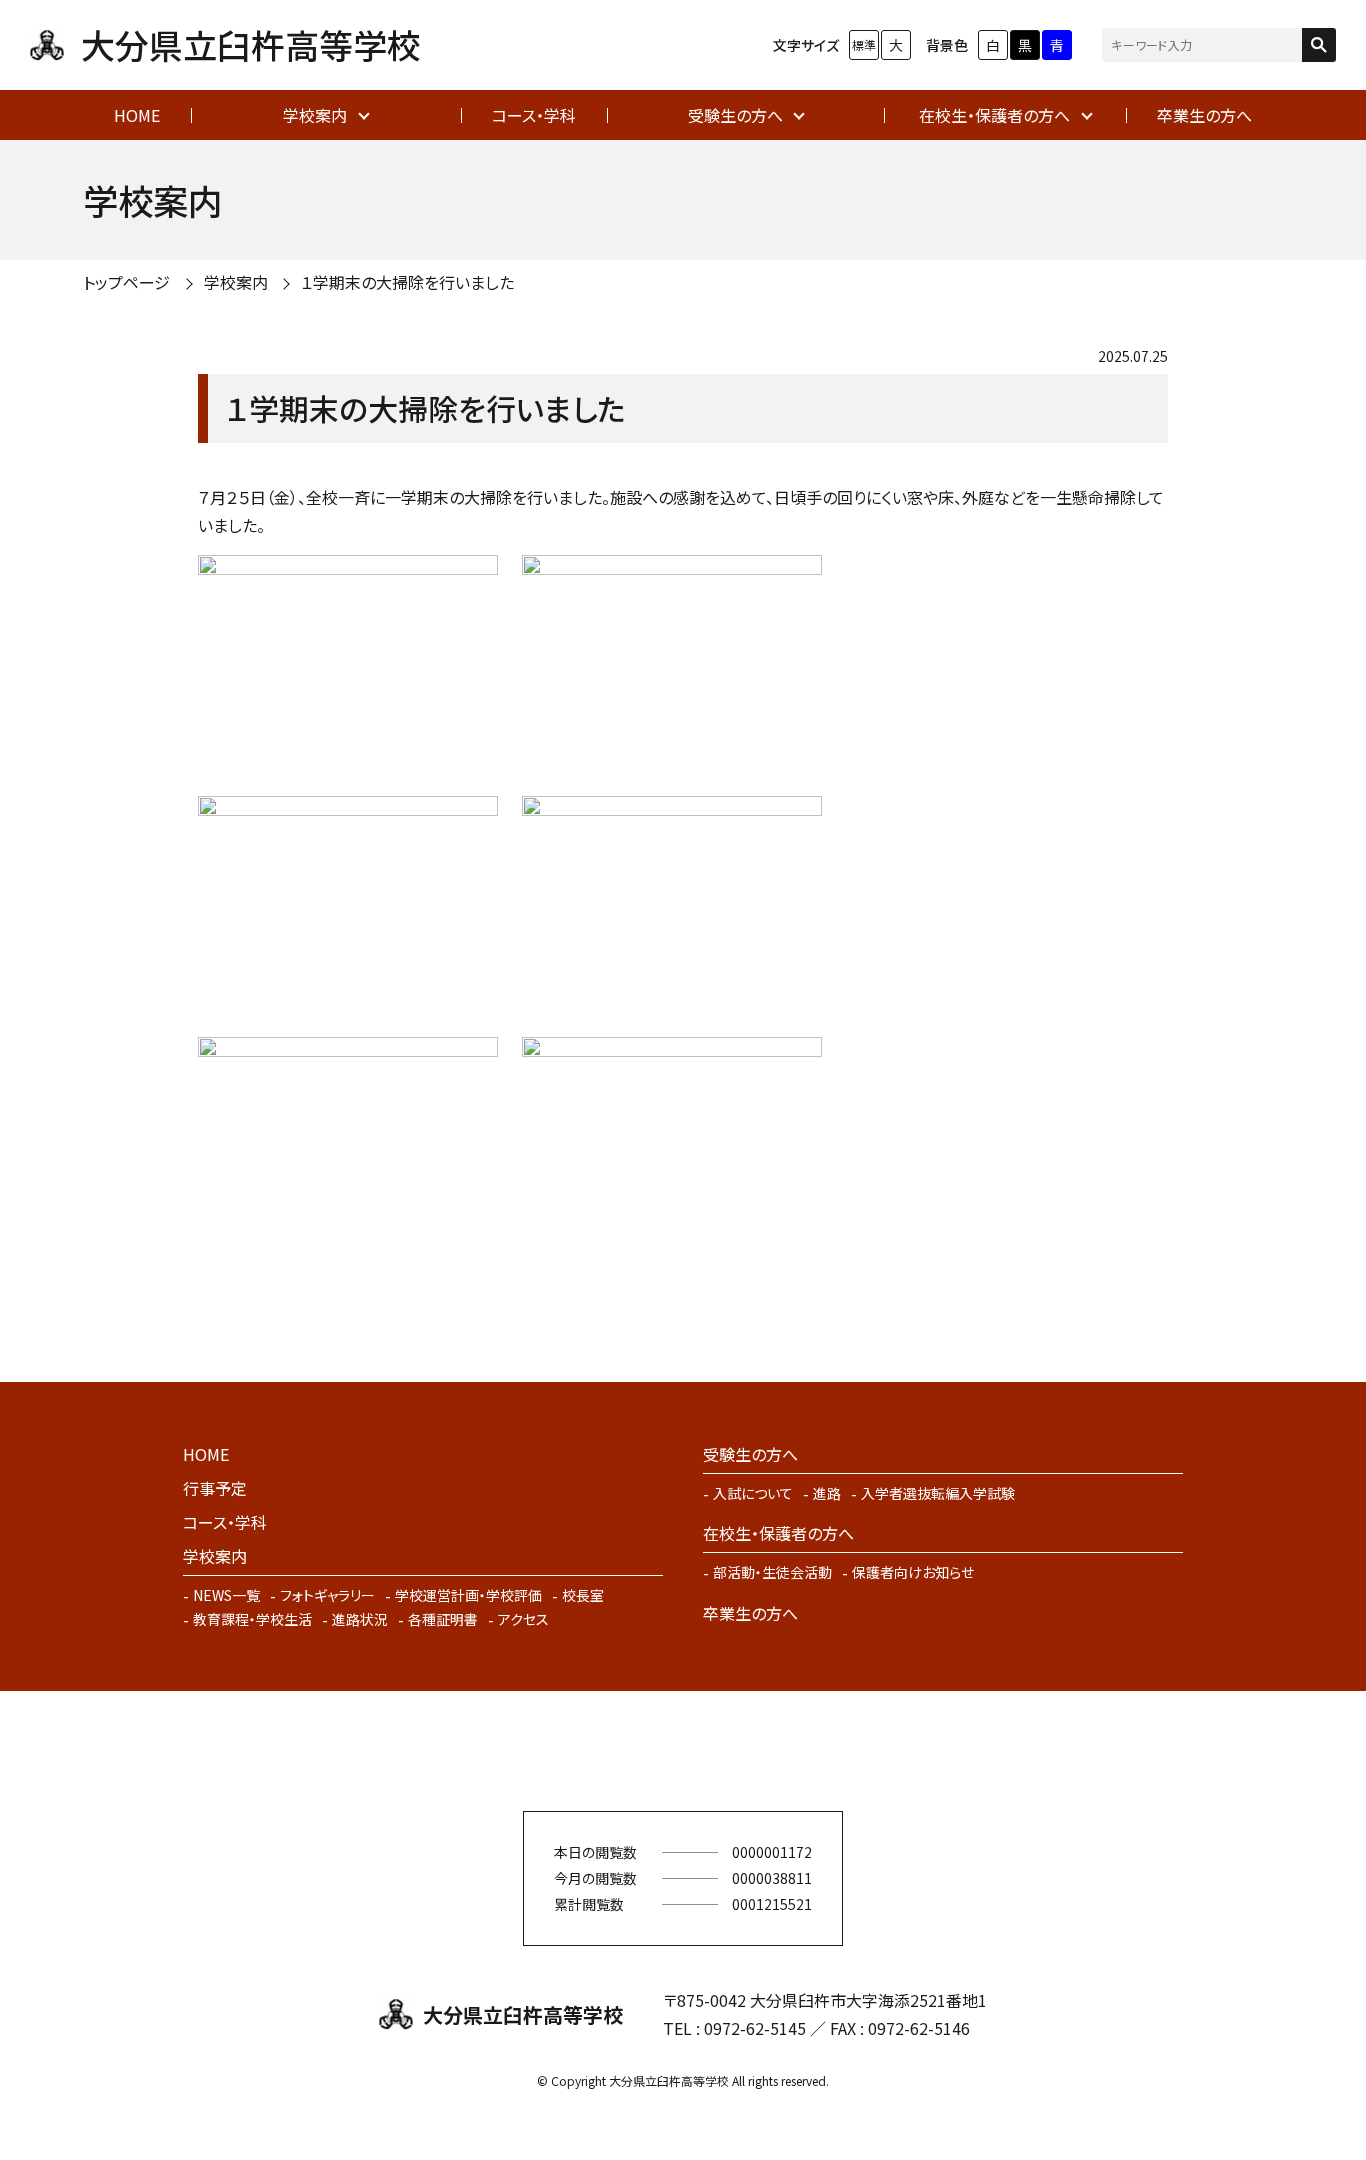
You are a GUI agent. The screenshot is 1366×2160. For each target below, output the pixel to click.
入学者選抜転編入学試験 (938, 1493)
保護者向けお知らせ (913, 1572)
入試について (753, 1493)
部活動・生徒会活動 (772, 1572)
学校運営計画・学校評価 (468, 1595)
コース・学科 (534, 115)
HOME (137, 115)
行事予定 (215, 1488)
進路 (827, 1493)
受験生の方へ (735, 115)
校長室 (583, 1595)
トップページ (126, 282)
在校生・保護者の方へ (994, 115)
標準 (864, 44)
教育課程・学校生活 (252, 1619)
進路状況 (360, 1619)
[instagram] (713, 1751)
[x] (653, 1751)
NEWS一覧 (226, 1595)
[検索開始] (1319, 45)
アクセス (523, 1619)
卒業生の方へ (1204, 115)
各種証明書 (443, 1619)
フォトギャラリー (327, 1595)
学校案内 (315, 115)
